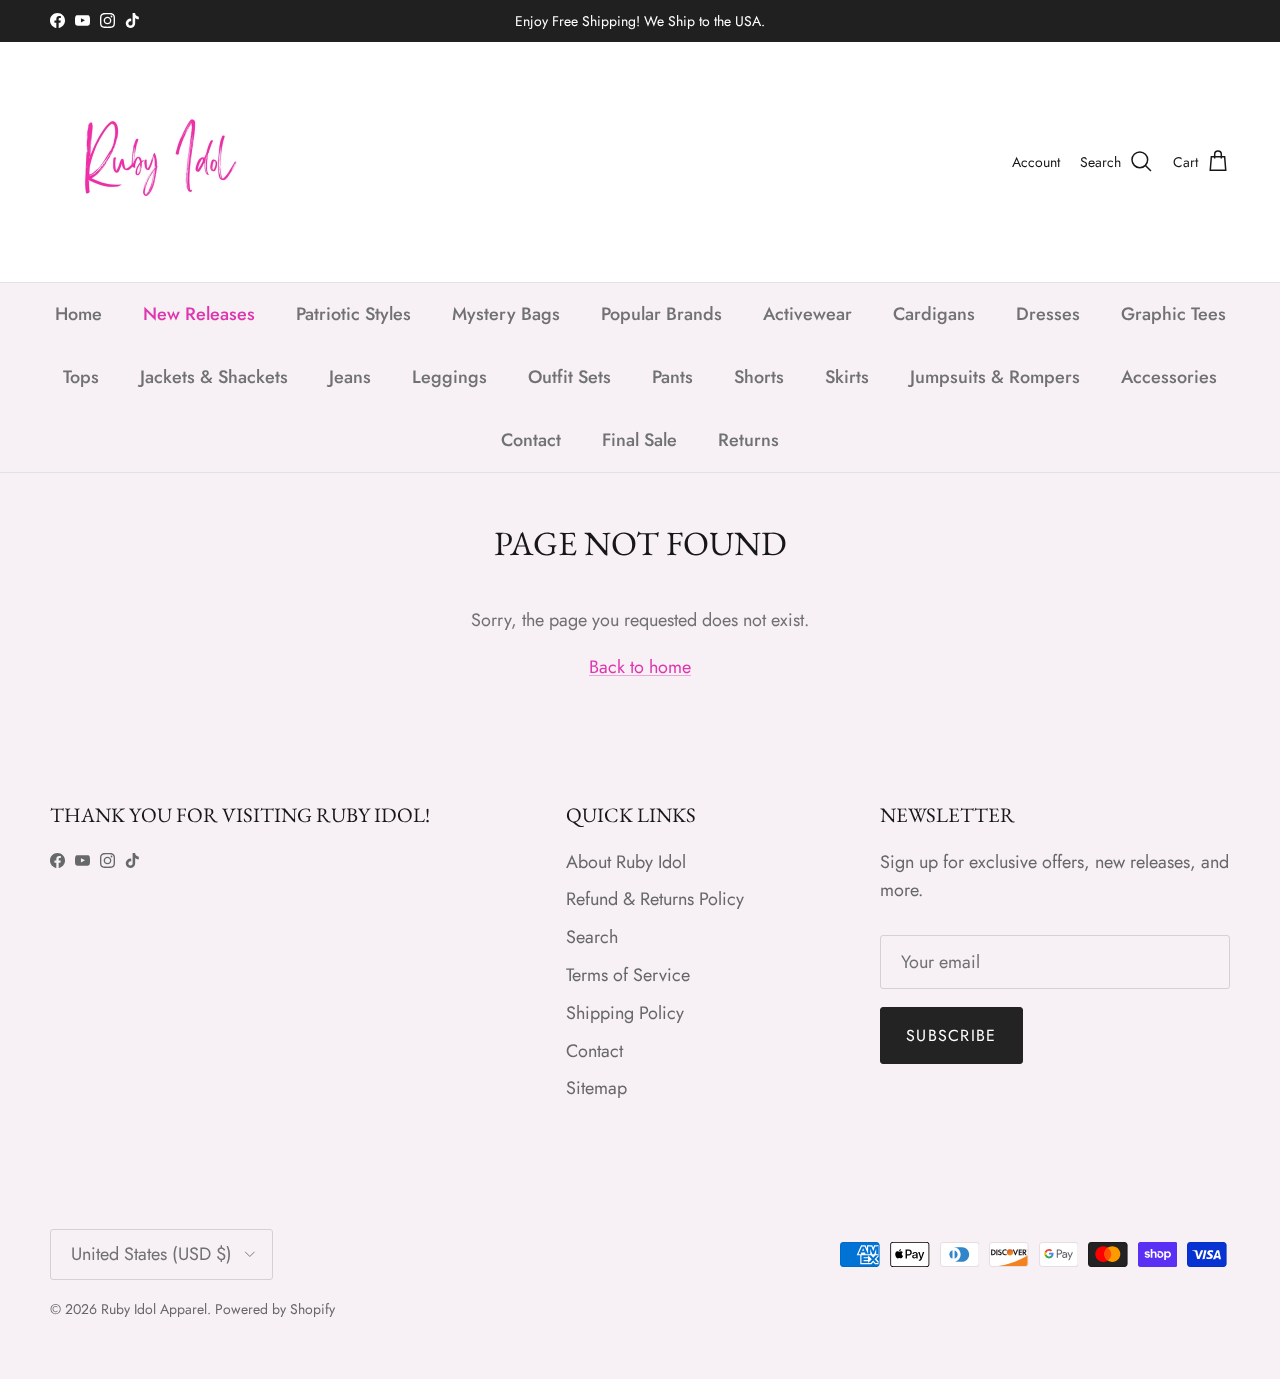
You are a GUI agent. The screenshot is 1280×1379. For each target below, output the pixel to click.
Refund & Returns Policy (655, 899)
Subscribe (951, 1035)
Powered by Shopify (275, 1309)
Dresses (1048, 314)
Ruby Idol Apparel (154, 1309)
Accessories (1169, 377)
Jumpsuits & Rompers (995, 377)
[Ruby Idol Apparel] (150, 162)
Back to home (640, 667)
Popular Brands (661, 314)
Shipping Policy (625, 1013)
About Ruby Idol (626, 862)
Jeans (350, 377)
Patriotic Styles (353, 314)
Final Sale (639, 440)
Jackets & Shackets (214, 377)
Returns (748, 440)
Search (592, 937)
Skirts (847, 377)
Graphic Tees (1173, 314)
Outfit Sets (569, 377)
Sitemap (596, 1088)
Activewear (807, 314)
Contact (531, 440)
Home (78, 314)
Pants (672, 377)
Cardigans (934, 314)
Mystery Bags (506, 314)
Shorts (759, 377)
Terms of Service (628, 975)
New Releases (199, 314)
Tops (81, 377)
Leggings (449, 377)
